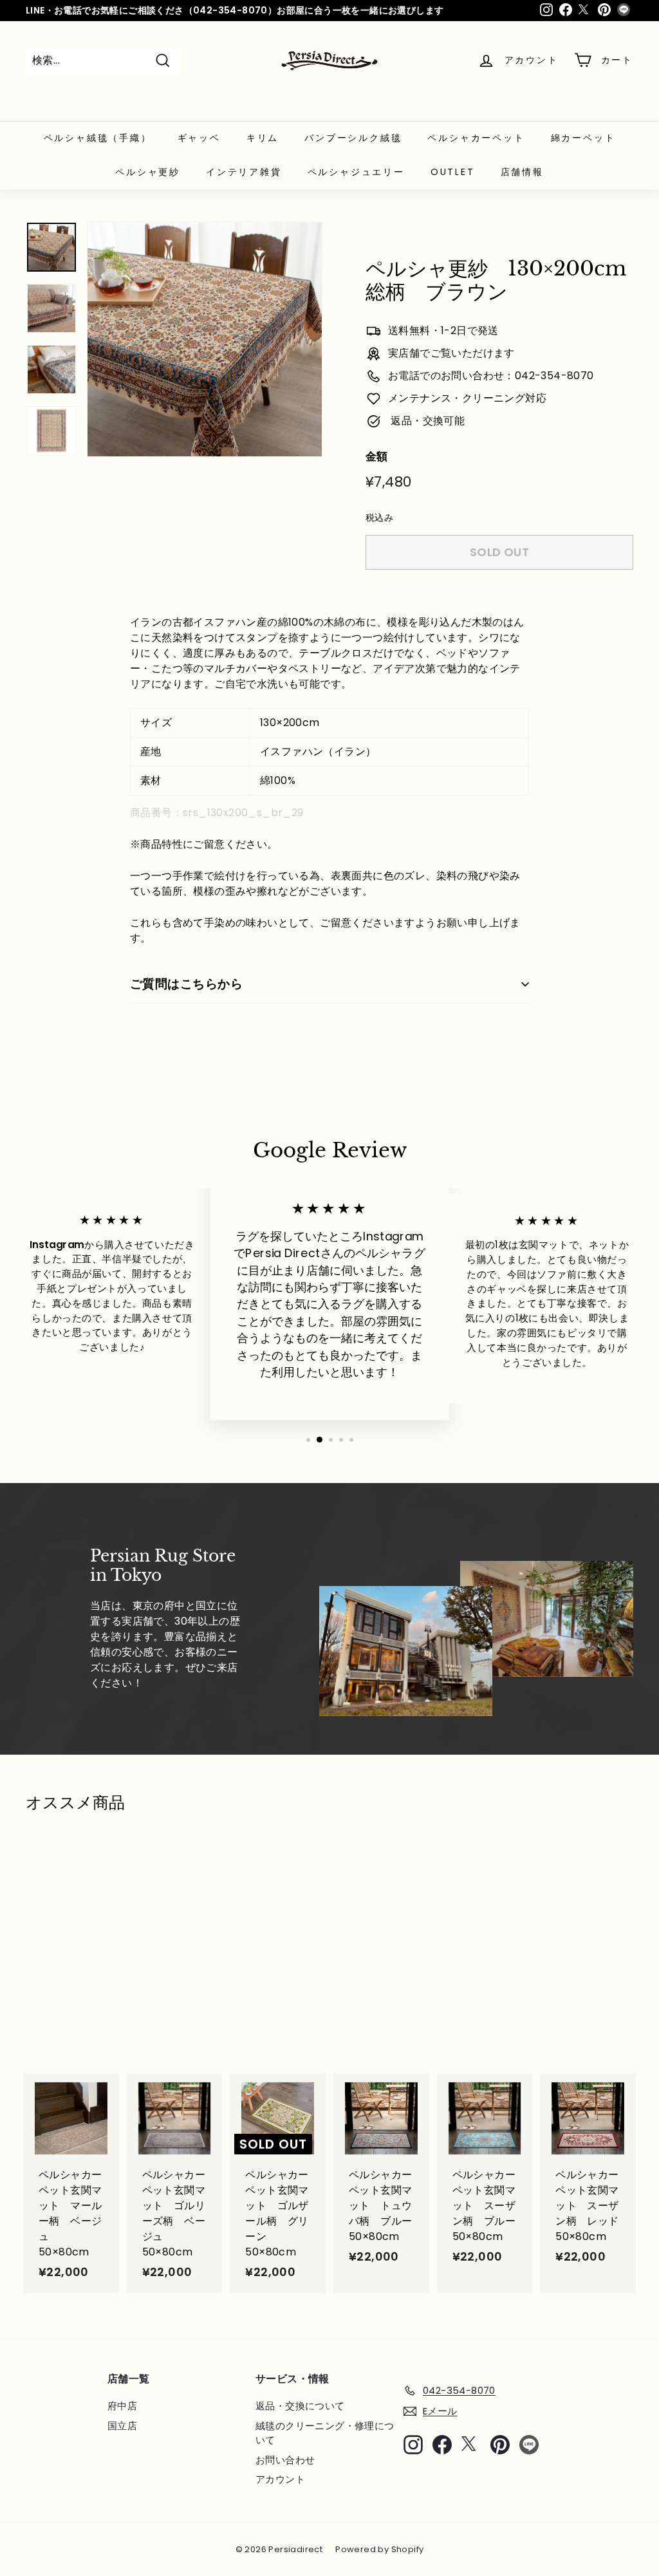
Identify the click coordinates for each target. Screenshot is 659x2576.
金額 (377, 456)
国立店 (122, 2426)
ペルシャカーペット (476, 138)
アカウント (280, 2479)
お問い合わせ (285, 2460)
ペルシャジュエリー (356, 172)
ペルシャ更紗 (148, 172)
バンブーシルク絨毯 (353, 138)
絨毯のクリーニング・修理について (325, 2433)
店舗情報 (522, 172)
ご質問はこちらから (186, 984)
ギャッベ (199, 138)
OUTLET (453, 172)
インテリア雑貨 (244, 172)
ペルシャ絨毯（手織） (98, 138)
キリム (263, 138)
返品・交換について (300, 2406)
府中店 (122, 2406)
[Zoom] (205, 339)
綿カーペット (583, 138)
